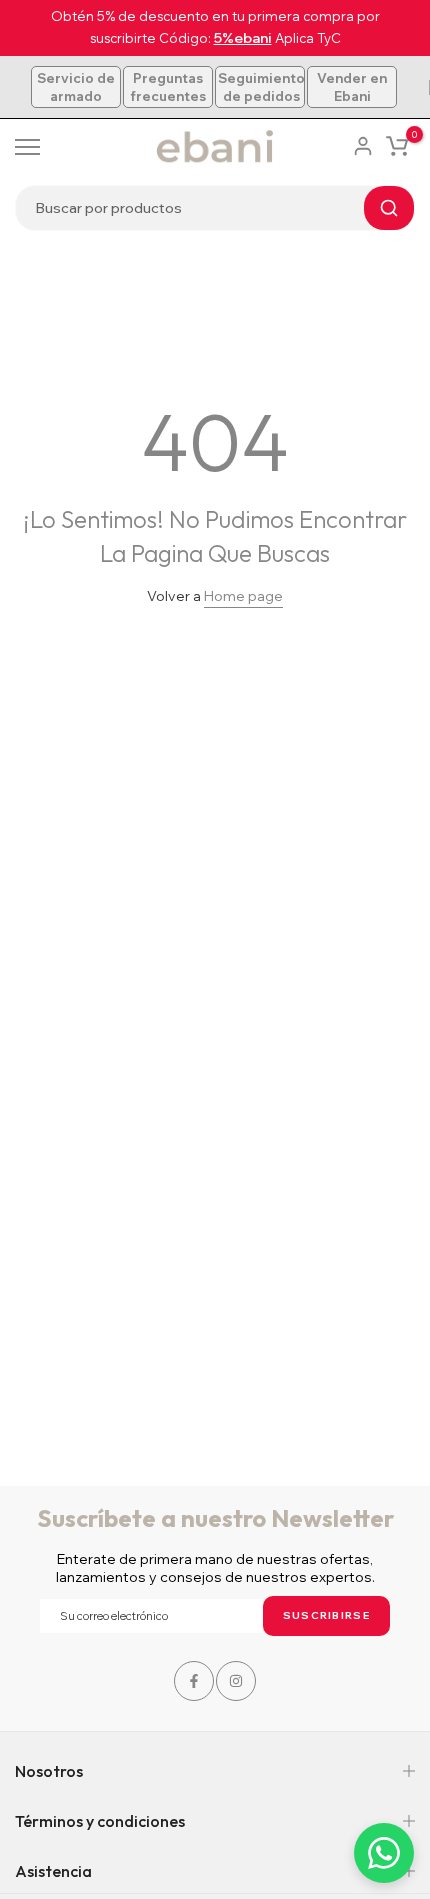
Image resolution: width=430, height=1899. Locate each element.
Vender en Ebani (352, 87)
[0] (397, 146)
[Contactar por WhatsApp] (384, 1853)
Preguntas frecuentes (168, 87)
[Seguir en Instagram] (236, 1681)
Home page (243, 596)
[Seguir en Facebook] (194, 1681)
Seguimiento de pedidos (261, 87)
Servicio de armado (76, 87)
